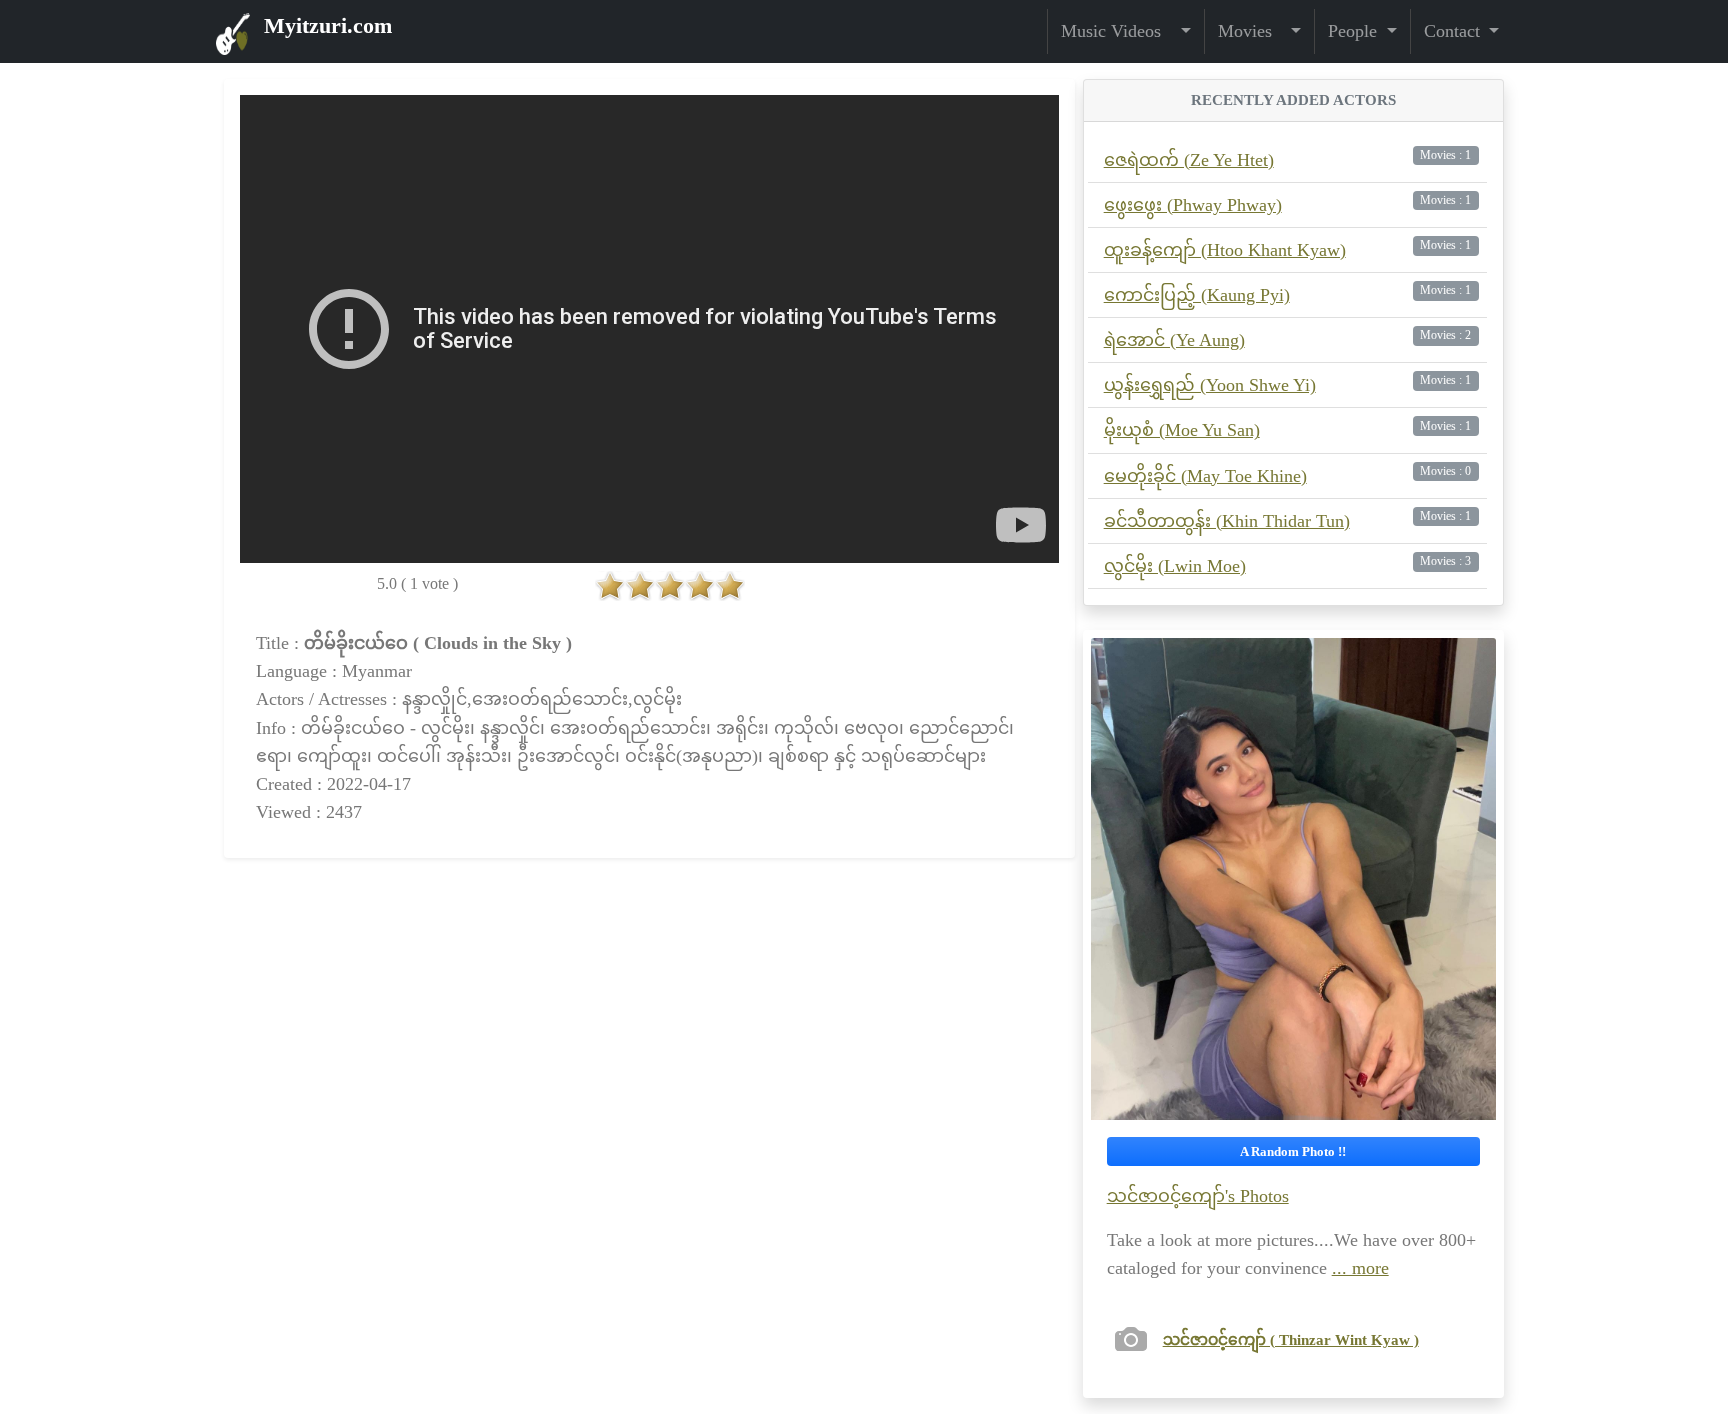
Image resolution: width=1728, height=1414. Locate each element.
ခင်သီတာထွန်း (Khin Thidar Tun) (1227, 521)
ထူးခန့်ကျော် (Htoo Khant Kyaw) (1225, 250)
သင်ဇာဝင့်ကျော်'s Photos (1198, 1196)
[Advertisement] (649, 1046)
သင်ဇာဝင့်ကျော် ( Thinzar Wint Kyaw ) (1291, 1339)
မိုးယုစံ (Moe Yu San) (1182, 430)
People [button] (1355, 31)
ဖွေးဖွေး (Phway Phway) (1193, 205)
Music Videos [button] (1118, 31)
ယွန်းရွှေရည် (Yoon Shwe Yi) (1210, 385)
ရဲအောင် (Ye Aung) (1174, 340)
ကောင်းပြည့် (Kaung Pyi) (1197, 295)
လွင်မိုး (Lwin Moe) (1175, 566)
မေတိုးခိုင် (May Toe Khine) (1205, 476)
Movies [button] (1252, 31)
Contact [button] (1454, 31)
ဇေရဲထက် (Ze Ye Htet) (1189, 160)
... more (1360, 1268)
